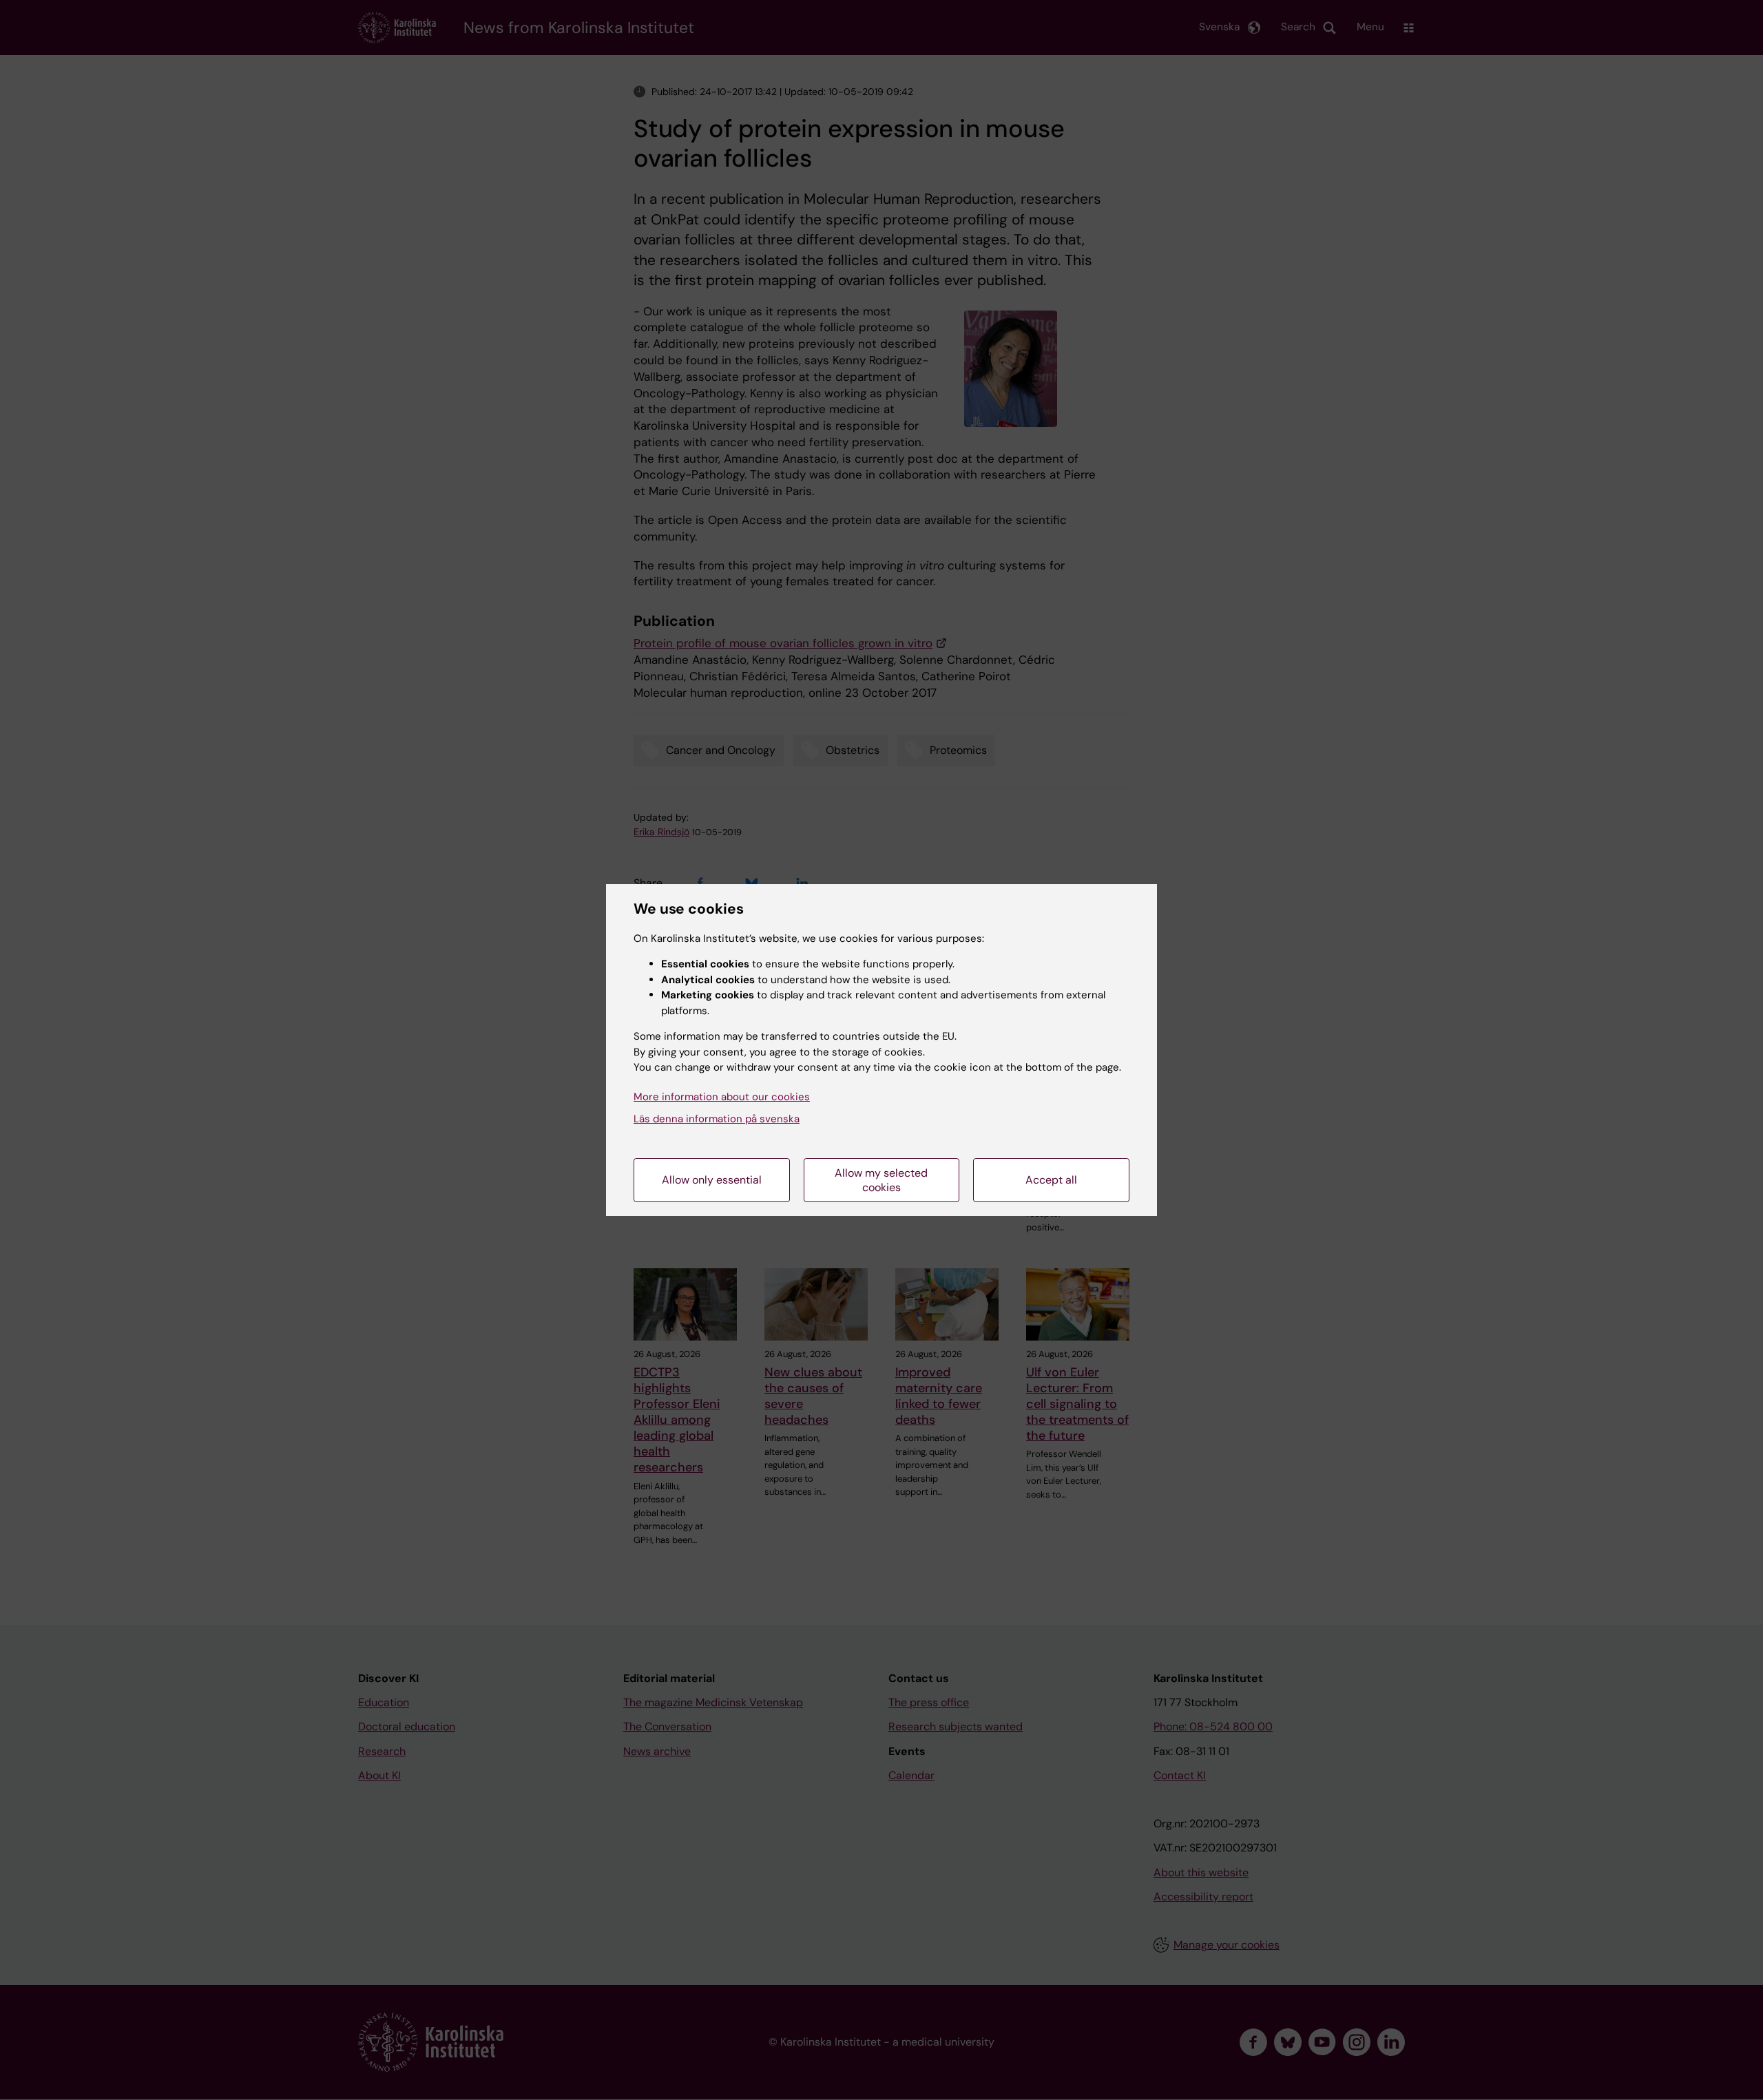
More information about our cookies (722, 1097)
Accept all (1051, 1180)
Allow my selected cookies (881, 1180)
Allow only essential (712, 1180)
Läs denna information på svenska (717, 1119)
